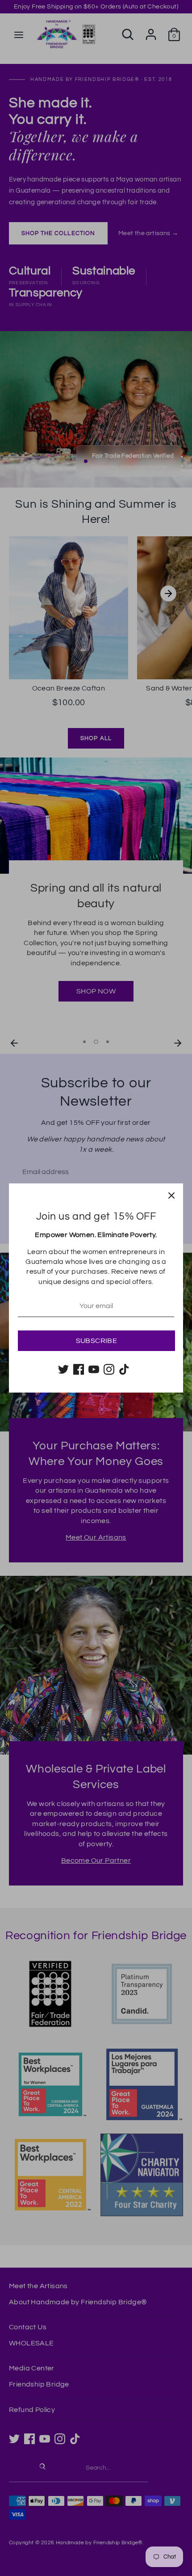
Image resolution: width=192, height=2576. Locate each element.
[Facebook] (79, 1369)
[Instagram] (109, 1369)
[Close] (171, 1195)
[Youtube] (94, 1369)
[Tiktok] (124, 1369)
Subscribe (97, 1341)
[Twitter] (63, 1369)
